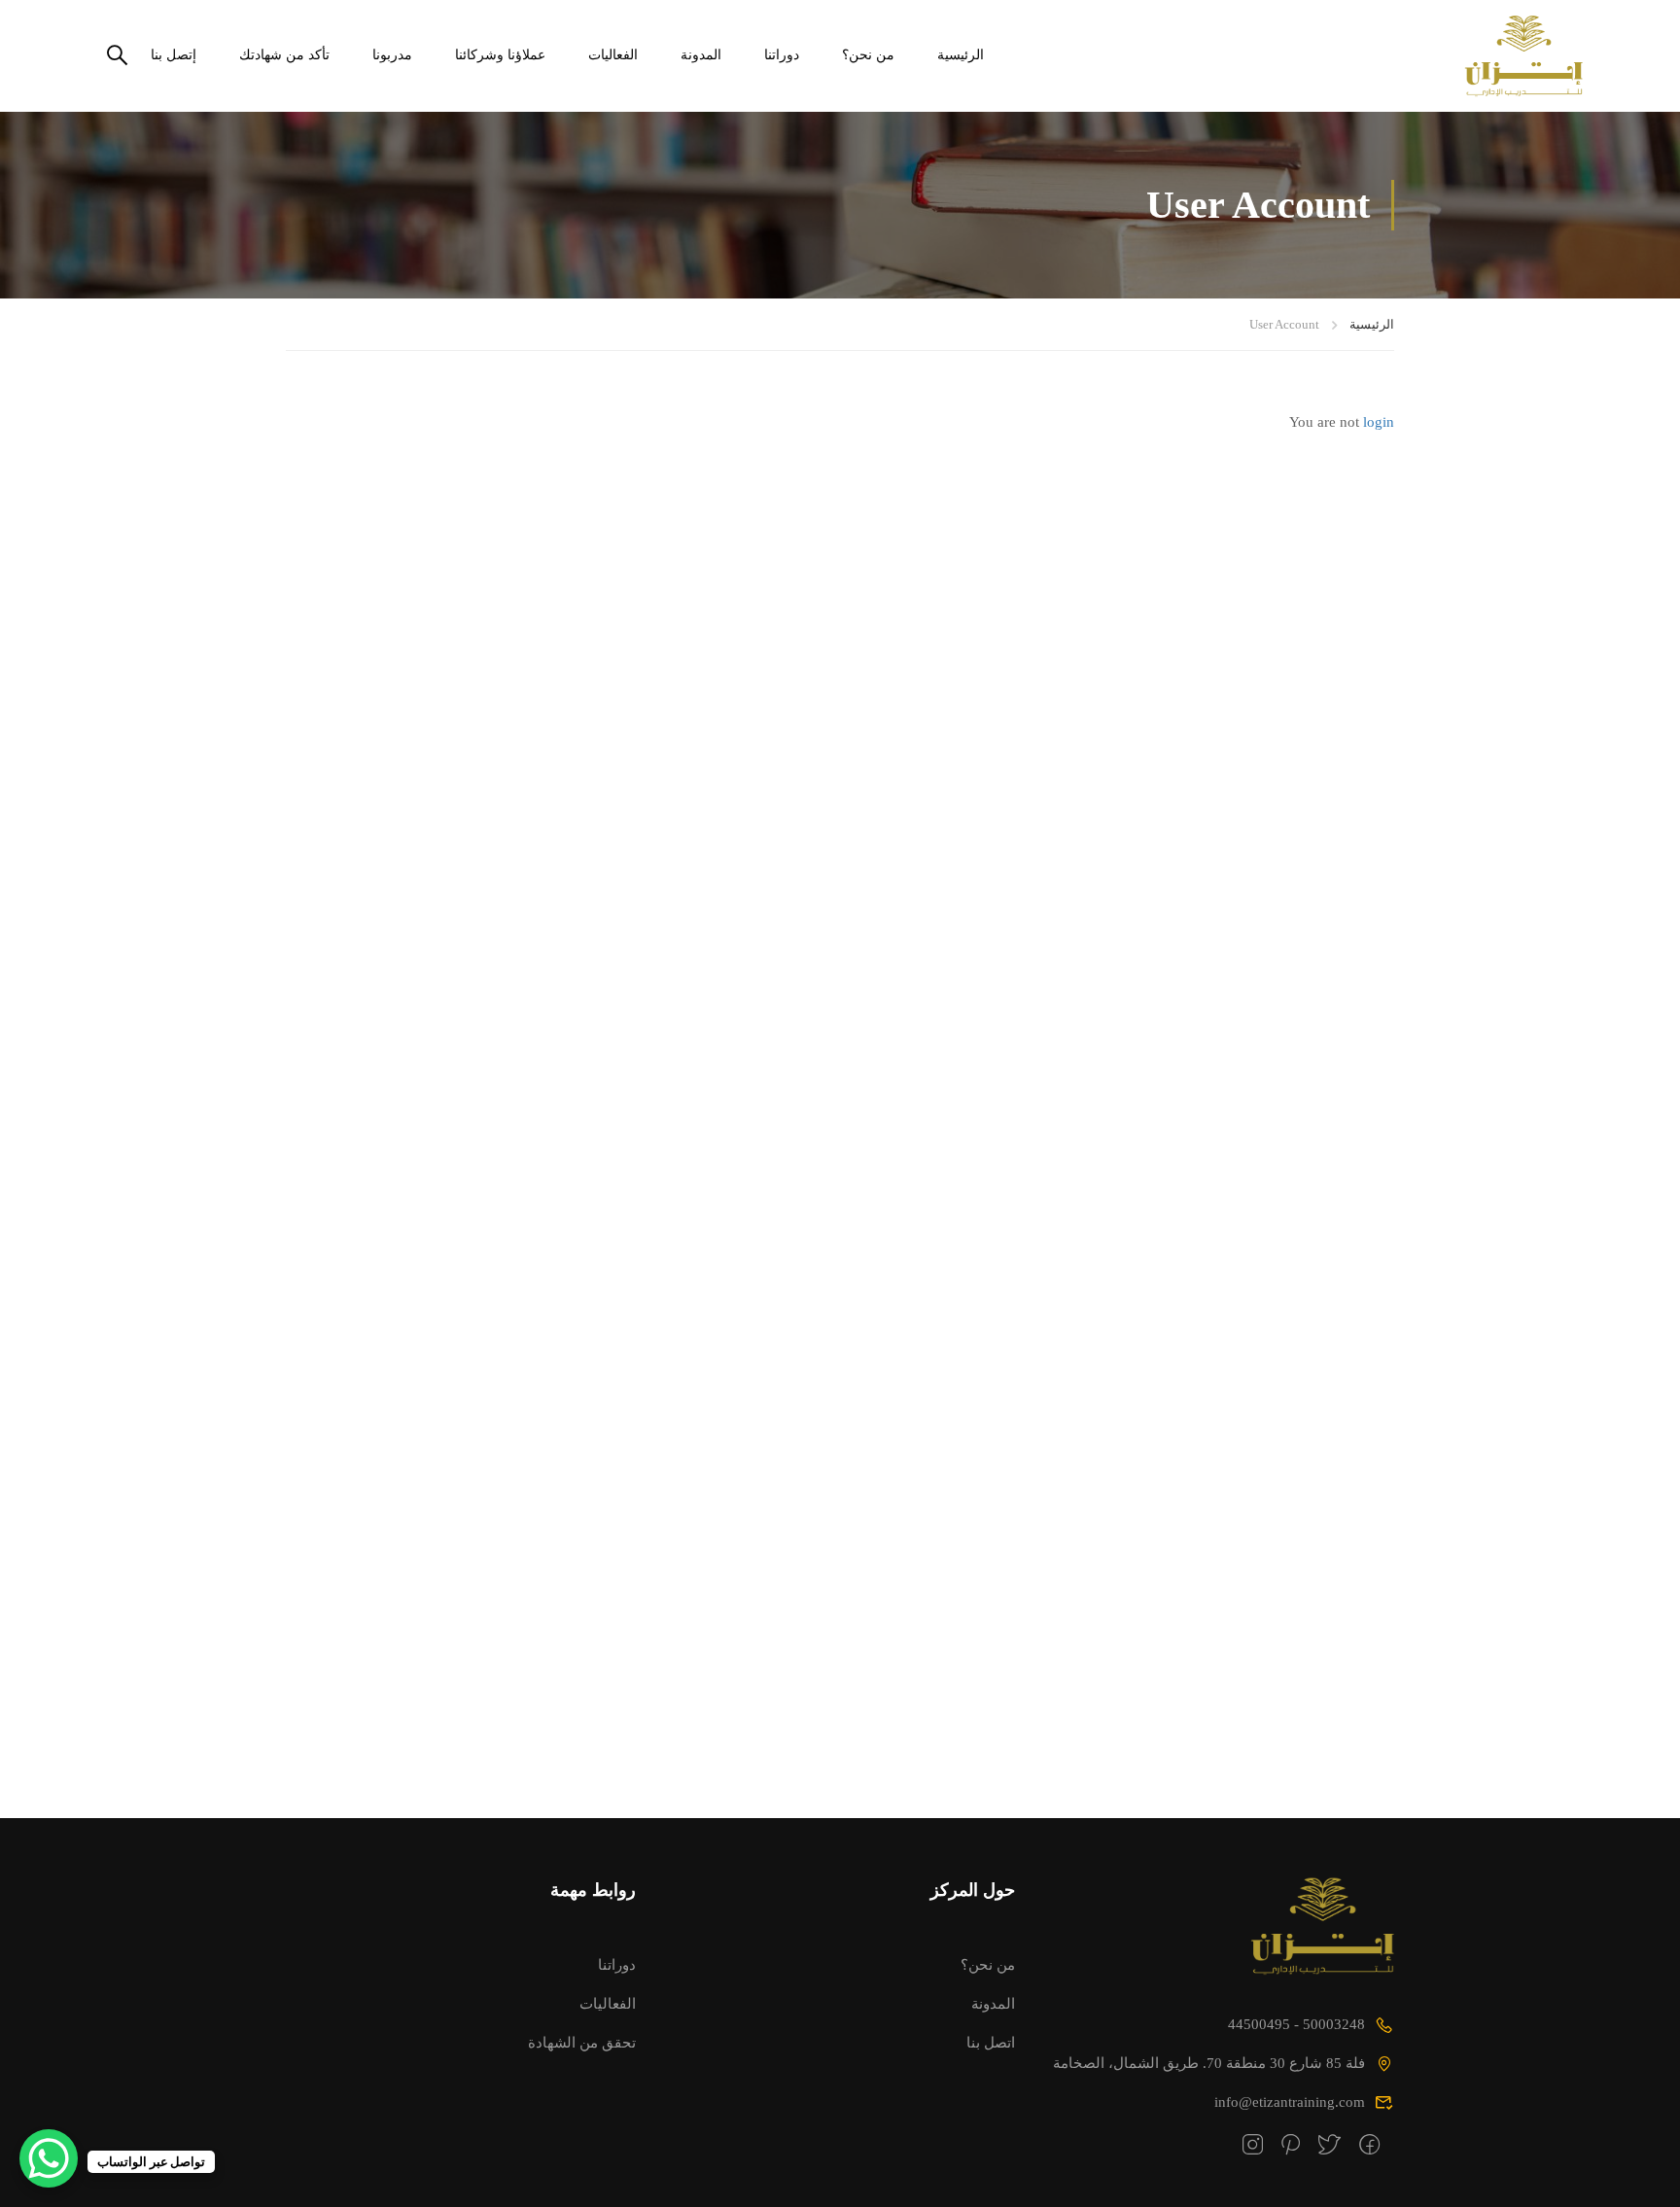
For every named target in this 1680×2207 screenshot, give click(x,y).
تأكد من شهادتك (284, 55)
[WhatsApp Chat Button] (49, 2158)
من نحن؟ (868, 55)
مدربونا (392, 55)
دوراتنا (782, 55)
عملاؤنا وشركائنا (500, 55)
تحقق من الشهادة (582, 2042)
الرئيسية (961, 55)
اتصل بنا (991, 2042)
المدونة (701, 55)
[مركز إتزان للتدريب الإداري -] (1508, 56)
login (1379, 422)
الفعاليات (613, 55)
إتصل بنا (174, 55)
